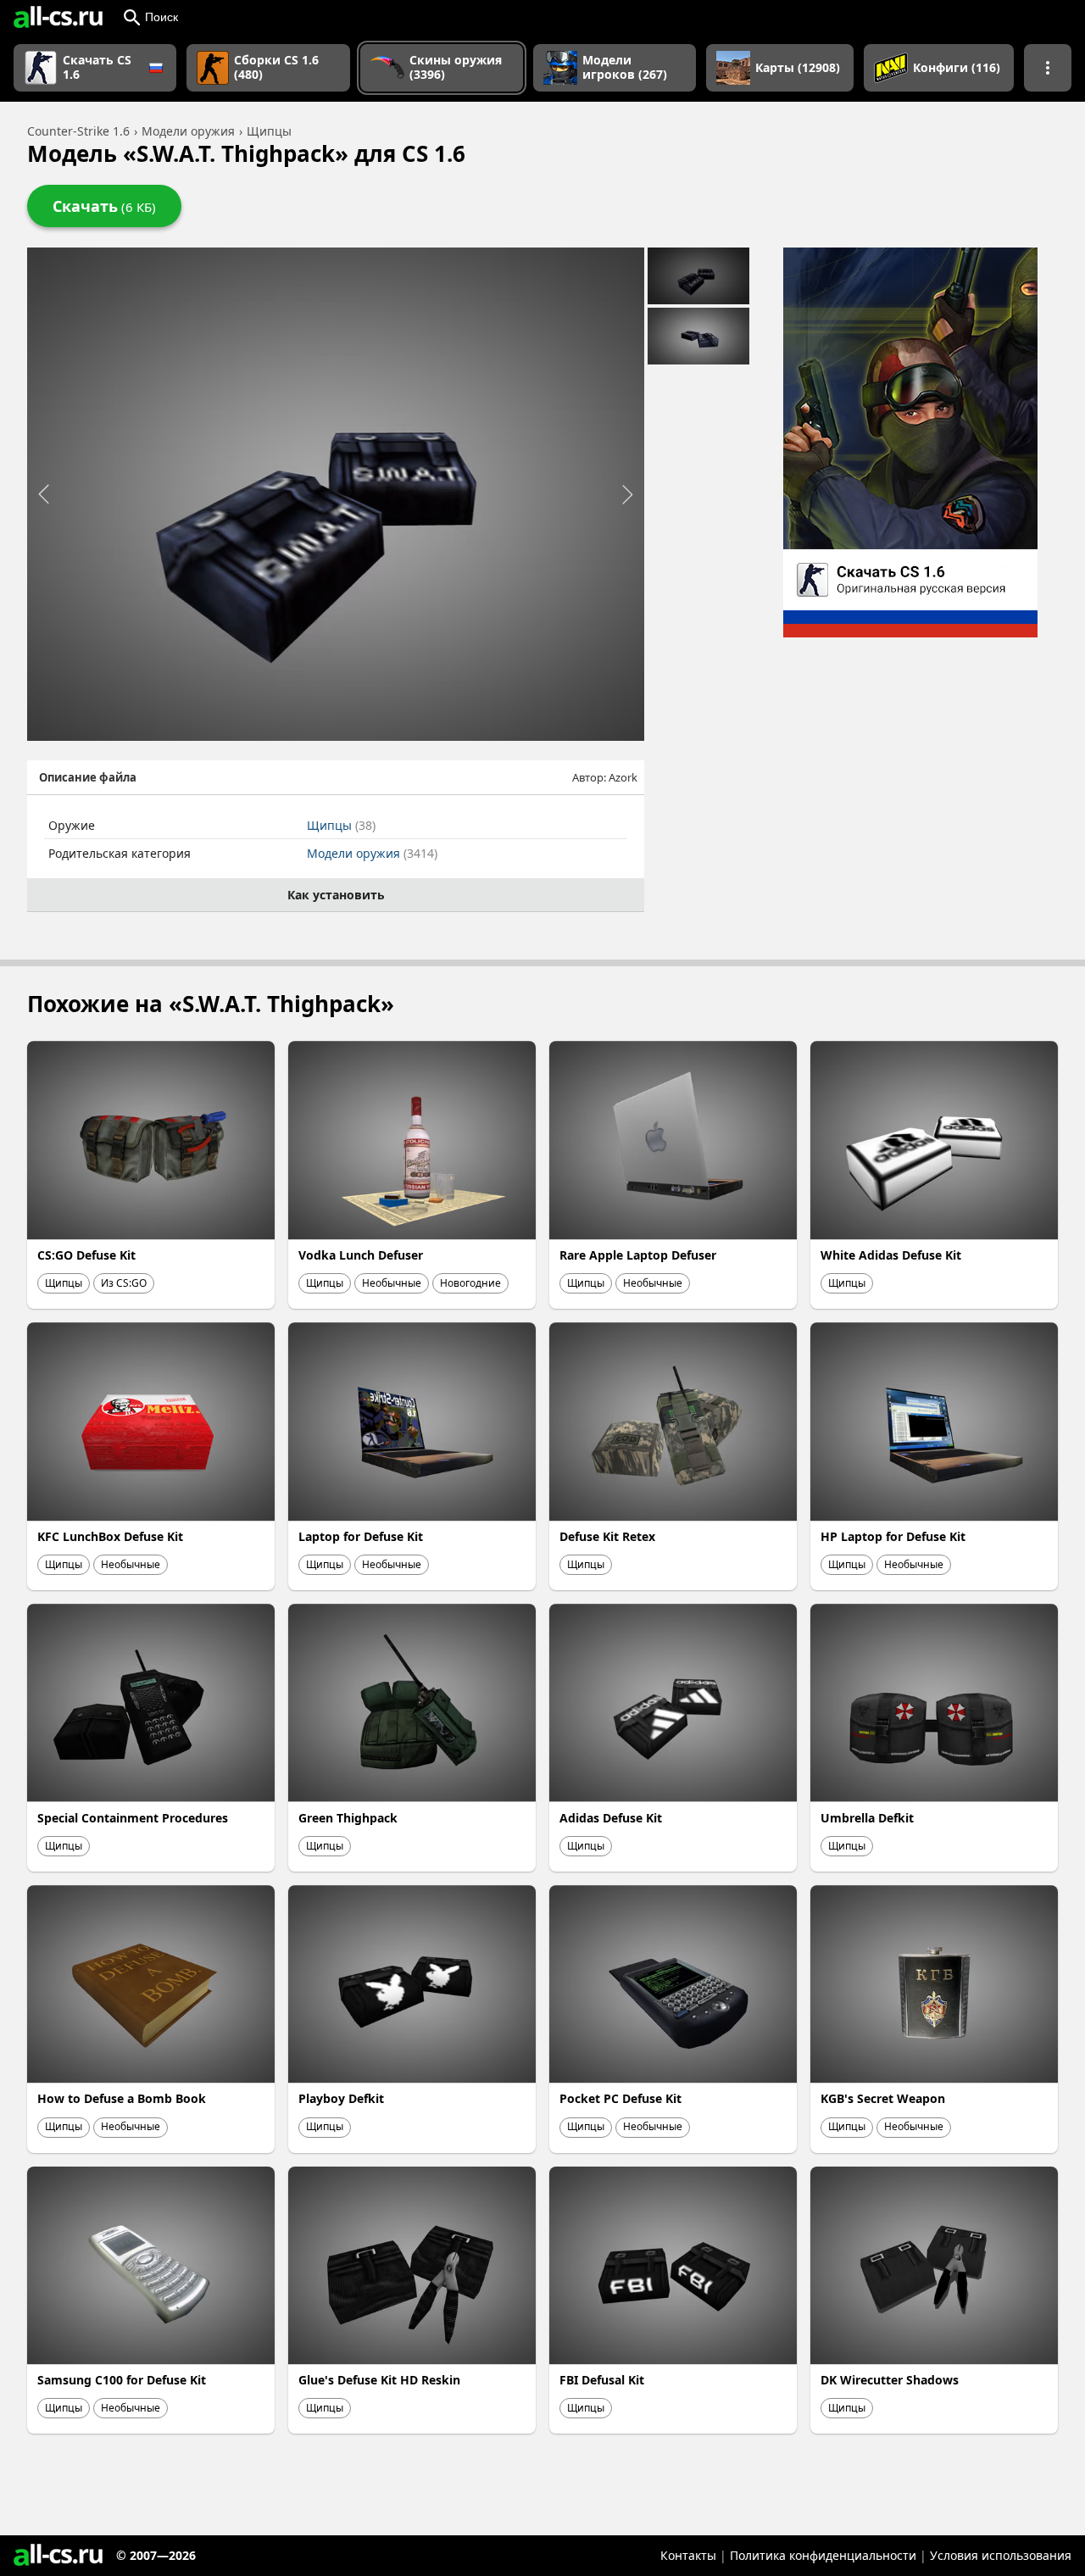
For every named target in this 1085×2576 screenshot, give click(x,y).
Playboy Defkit (341, 2098)
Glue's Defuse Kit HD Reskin (379, 2380)
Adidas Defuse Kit (611, 1818)
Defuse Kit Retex (607, 1536)
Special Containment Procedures (133, 1818)
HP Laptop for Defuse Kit (893, 1536)
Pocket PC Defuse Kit (620, 2098)
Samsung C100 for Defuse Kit (122, 2380)
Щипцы (341, 825)
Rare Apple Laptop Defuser (638, 1255)
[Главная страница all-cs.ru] (58, 17)
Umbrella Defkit (867, 1818)
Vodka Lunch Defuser (361, 1255)
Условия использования (1001, 2555)
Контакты (688, 2555)
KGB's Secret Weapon (883, 2098)
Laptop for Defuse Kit (361, 1536)
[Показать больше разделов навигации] (1048, 68)
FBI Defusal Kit (602, 2380)
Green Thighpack (348, 1818)
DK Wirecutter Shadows (890, 2380)
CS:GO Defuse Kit (86, 1255)
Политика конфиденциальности (823, 2555)
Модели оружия (372, 853)
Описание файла (88, 777)
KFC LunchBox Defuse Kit (110, 1536)
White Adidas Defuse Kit (891, 1255)
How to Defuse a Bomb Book (122, 2098)
